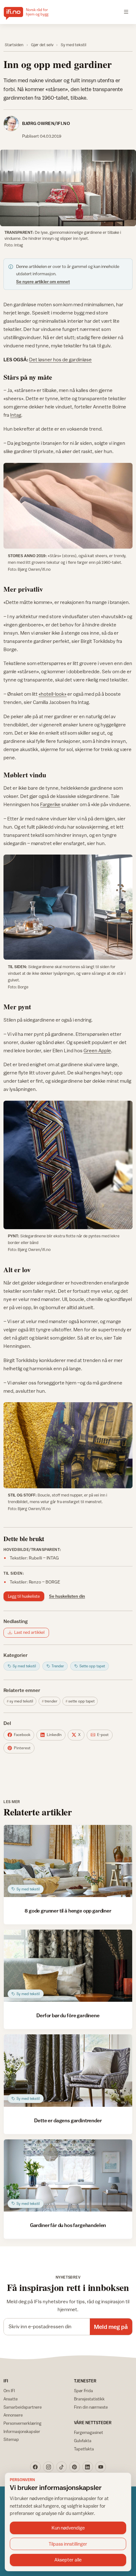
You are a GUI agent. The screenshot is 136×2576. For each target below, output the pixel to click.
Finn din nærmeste (91, 2407)
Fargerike (50, 804)
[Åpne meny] (126, 12)
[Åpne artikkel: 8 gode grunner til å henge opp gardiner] (68, 1861)
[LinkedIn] (88, 2467)
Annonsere (13, 2415)
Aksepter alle (68, 2560)
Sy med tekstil (74, 45)
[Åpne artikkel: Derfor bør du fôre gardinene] (68, 1966)
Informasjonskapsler (22, 2431)
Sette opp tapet (81, 1701)
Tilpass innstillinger (68, 2544)
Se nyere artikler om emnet (43, 282)
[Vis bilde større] (68, 188)
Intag (16, 415)
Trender (51, 1701)
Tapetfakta (84, 2449)
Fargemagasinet (89, 2432)
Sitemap (11, 2439)
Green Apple (97, 1050)
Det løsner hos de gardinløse (60, 359)
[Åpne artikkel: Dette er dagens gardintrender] (68, 2070)
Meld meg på (111, 2327)
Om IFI (9, 2391)
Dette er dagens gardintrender (68, 2120)
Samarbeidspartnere (23, 2407)
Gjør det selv (42, 45)
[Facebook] (35, 2467)
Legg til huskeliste (24, 1596)
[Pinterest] (75, 2467)
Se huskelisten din (67, 1596)
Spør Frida (83, 2391)
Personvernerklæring (22, 2423)
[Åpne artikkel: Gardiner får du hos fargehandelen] (68, 2175)
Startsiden (14, 45)
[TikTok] (62, 2467)
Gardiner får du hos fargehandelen (68, 2225)
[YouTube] (101, 2467)
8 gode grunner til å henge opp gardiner (68, 1911)
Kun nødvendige (68, 2528)
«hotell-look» (53, 694)
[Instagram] (48, 2467)
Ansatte (11, 2399)
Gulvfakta (83, 2441)
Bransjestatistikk (89, 2399)
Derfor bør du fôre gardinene (68, 2015)
